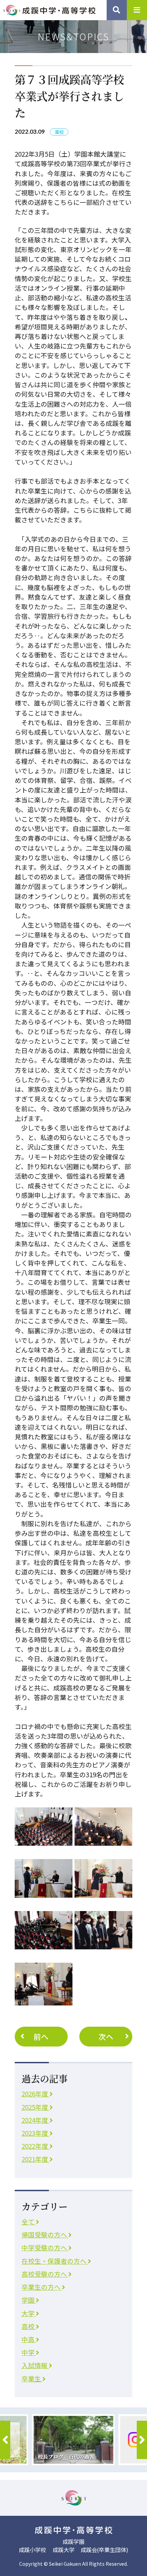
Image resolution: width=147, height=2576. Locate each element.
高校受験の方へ (45, 2274)
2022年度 (36, 2146)
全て (29, 2221)
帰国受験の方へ (45, 2234)
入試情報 (35, 2365)
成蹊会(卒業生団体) (104, 2550)
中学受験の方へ (45, 2247)
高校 (29, 2326)
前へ (41, 2036)
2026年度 (36, 2094)
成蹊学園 (73, 2541)
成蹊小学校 (32, 2550)
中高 (29, 2339)
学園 (29, 2300)
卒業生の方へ (42, 2287)
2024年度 (36, 2120)
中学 (29, 2352)
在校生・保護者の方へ (55, 2261)
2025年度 (36, 2107)
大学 (29, 2313)
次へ (106, 2036)
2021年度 (36, 2159)
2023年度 (36, 2133)
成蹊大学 (64, 2550)
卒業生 (32, 2378)
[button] (5, 2440)
